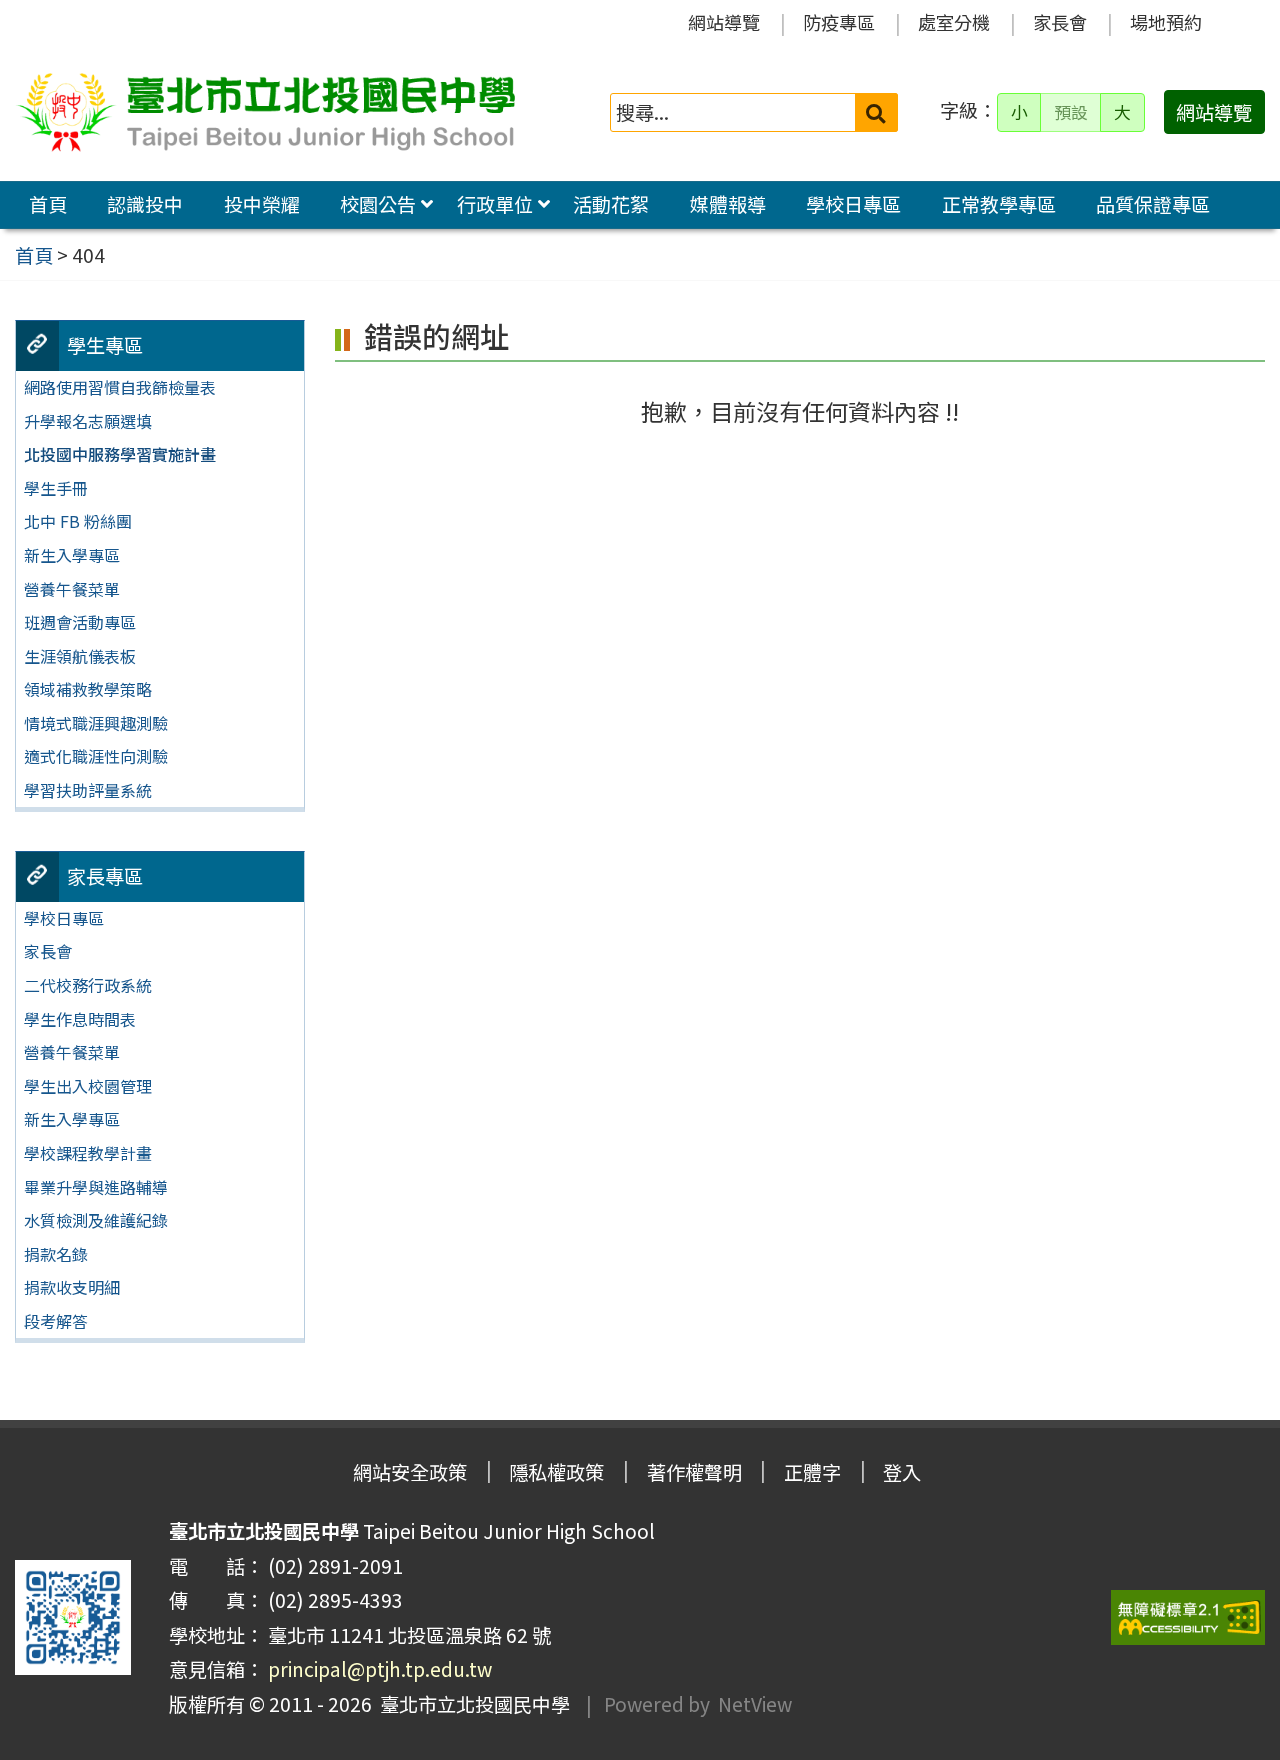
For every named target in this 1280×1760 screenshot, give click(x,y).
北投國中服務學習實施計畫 (120, 454)
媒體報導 (728, 204)
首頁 (48, 204)
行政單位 (495, 204)
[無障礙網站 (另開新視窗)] (1188, 1617)
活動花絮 (611, 204)
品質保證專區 (1153, 204)
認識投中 (145, 204)
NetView (755, 1704)
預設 (1071, 112)
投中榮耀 (262, 204)
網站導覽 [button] (1214, 112)
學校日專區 (853, 204)
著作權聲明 (694, 1472)
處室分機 (954, 22)
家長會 (1060, 22)
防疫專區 (839, 22)
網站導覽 (724, 22)
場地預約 (1166, 22)
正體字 (812, 1472)
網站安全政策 (410, 1472)
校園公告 (378, 204)
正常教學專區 (999, 204)
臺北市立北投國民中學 (471, 1704)
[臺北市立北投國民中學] (265, 112)
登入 (902, 1472)
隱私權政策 (556, 1472)
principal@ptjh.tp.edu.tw (380, 1669)
